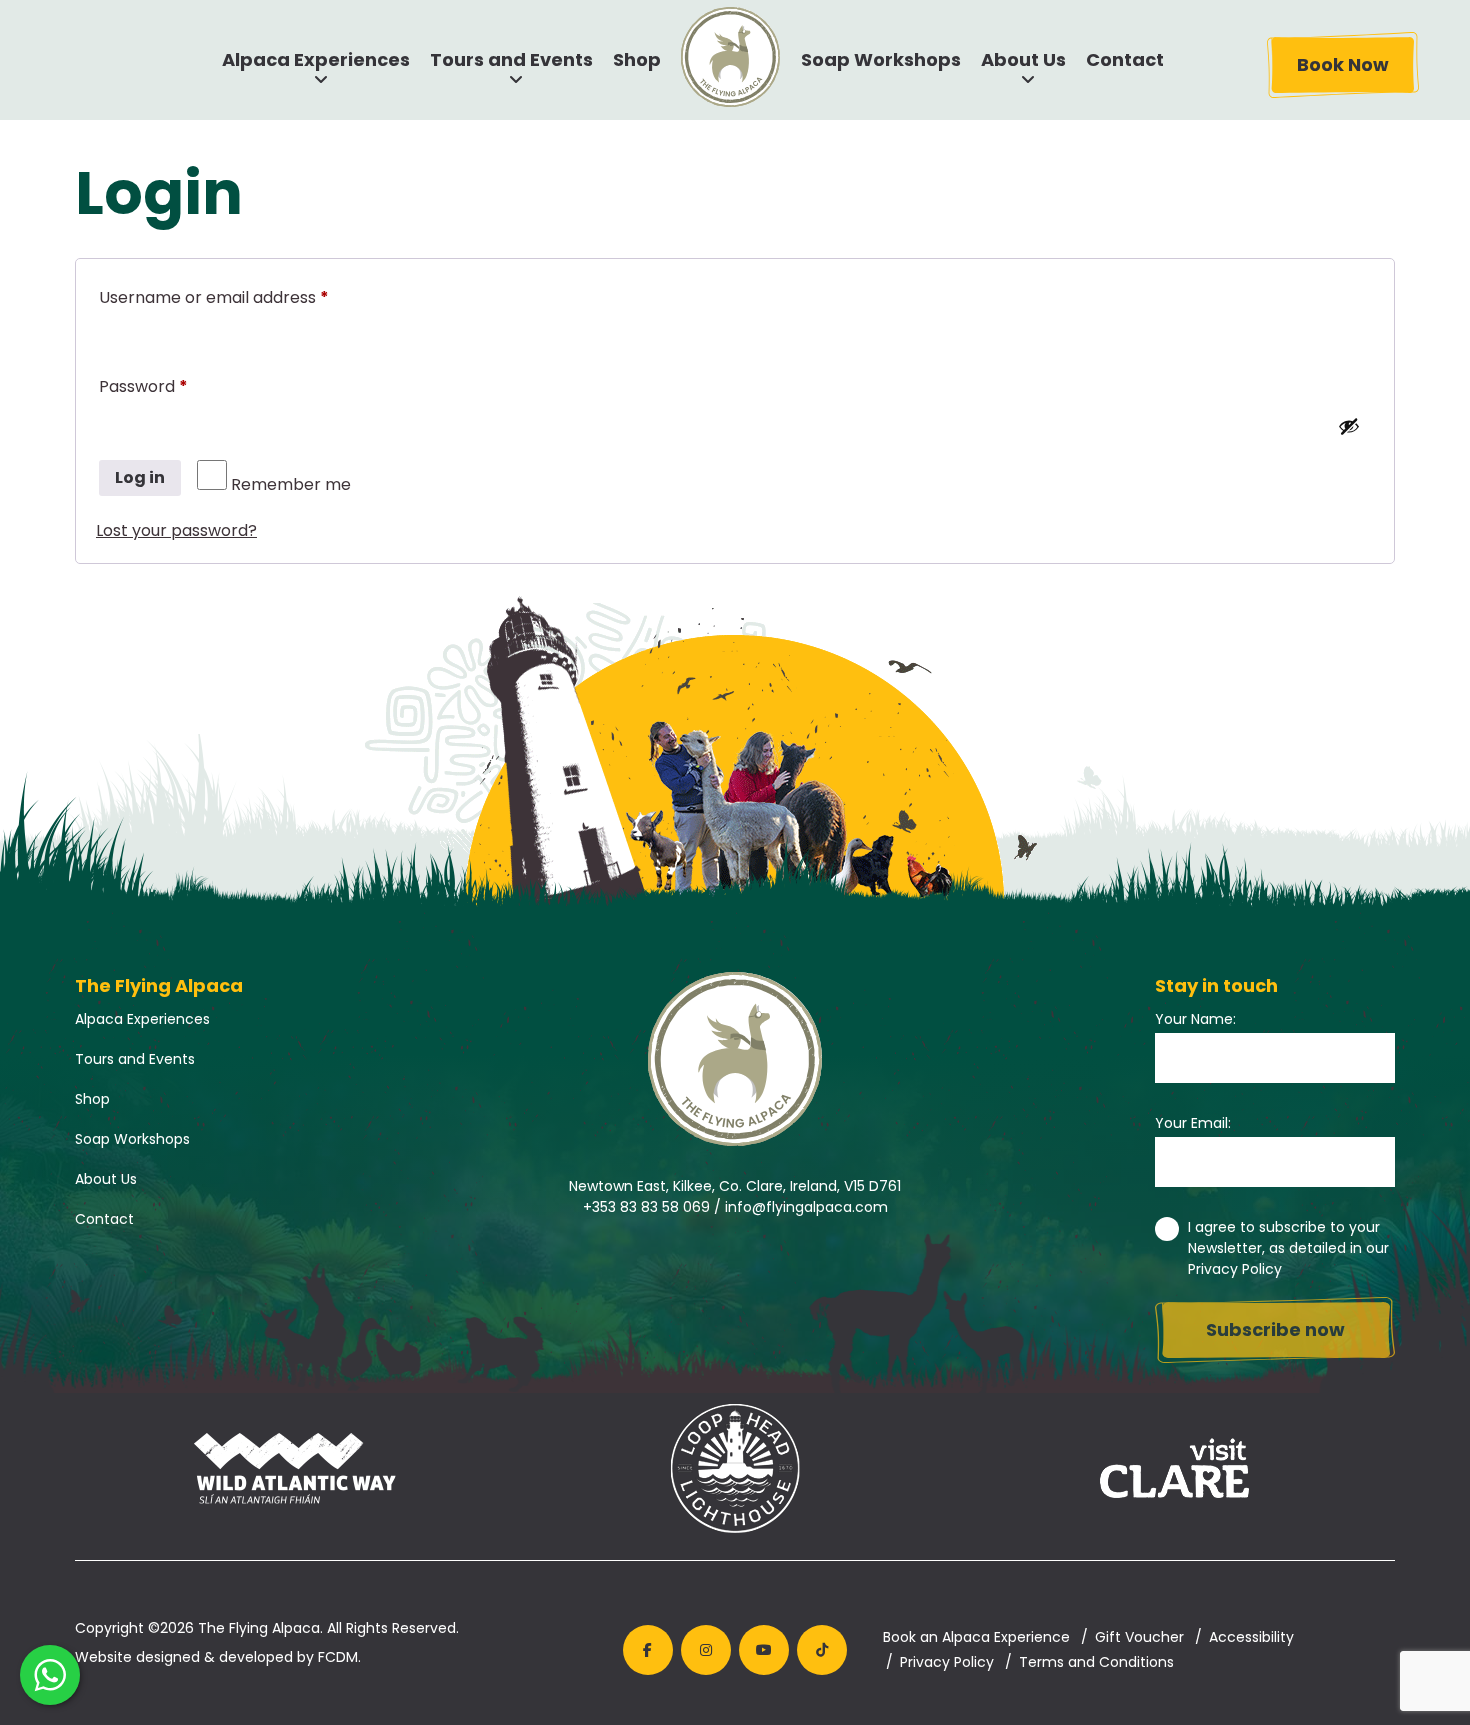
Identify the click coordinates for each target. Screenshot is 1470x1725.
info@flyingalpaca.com (806, 1207)
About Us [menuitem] (1023, 59)
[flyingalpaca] (735, 1059)
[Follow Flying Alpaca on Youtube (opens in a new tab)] (764, 1650)
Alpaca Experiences (142, 1019)
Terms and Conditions (1096, 1662)
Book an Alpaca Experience (976, 1637)
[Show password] (1349, 426)
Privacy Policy (1235, 1269)
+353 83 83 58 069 (646, 1207)
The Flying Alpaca (259, 1628)
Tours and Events (135, 1059)
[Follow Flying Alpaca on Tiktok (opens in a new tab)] (822, 1650)
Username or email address (248, 297)
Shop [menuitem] (637, 59)
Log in (140, 477)
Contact (104, 1219)
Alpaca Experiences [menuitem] (316, 59)
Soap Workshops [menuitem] (881, 59)
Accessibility (1251, 1637)
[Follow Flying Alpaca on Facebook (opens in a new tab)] (648, 1650)
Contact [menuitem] (1125, 59)
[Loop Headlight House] (735, 1471)
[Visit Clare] (1175, 1471)
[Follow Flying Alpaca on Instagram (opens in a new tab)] (706, 1650)
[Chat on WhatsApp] (50, 1675)
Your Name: (1195, 1019)
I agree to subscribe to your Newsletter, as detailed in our (1288, 1248)
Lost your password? (176, 530)
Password (177, 386)
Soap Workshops (132, 1139)
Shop (92, 1099)
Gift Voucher (1139, 1637)
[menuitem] (731, 57)
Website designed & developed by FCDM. (218, 1657)
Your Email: (1193, 1123)
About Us (106, 1179)
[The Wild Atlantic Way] (295, 1472)
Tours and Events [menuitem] (511, 59)
